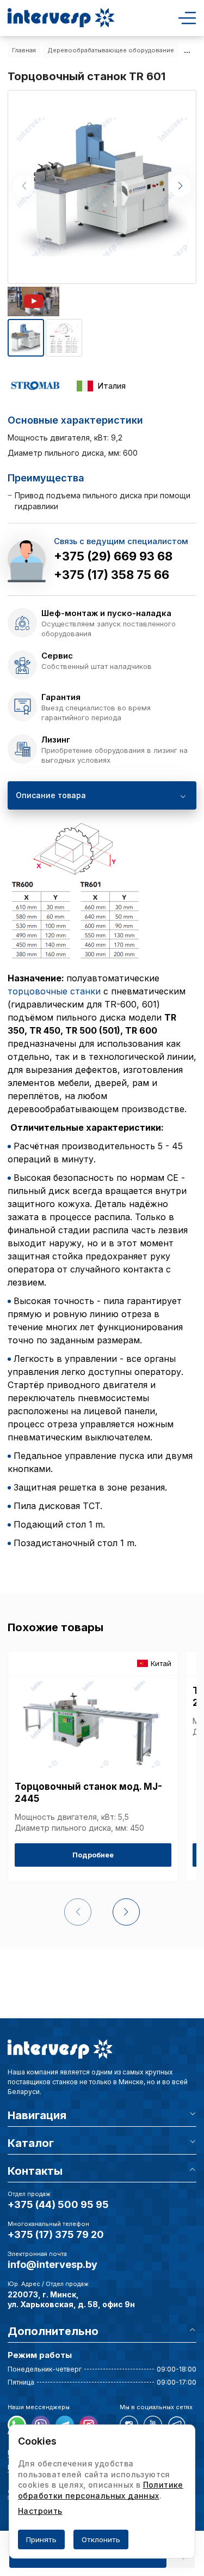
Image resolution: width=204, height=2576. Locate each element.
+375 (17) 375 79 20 (56, 2234)
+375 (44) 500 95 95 (58, 2204)
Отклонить (101, 2539)
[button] (180, 186)
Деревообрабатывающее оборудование (111, 50)
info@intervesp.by (52, 2264)
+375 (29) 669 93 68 (113, 556)
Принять (41, 2539)
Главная (24, 50)
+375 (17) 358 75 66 (112, 575)
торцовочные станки (54, 991)
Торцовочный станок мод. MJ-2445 (88, 1793)
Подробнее (93, 1855)
